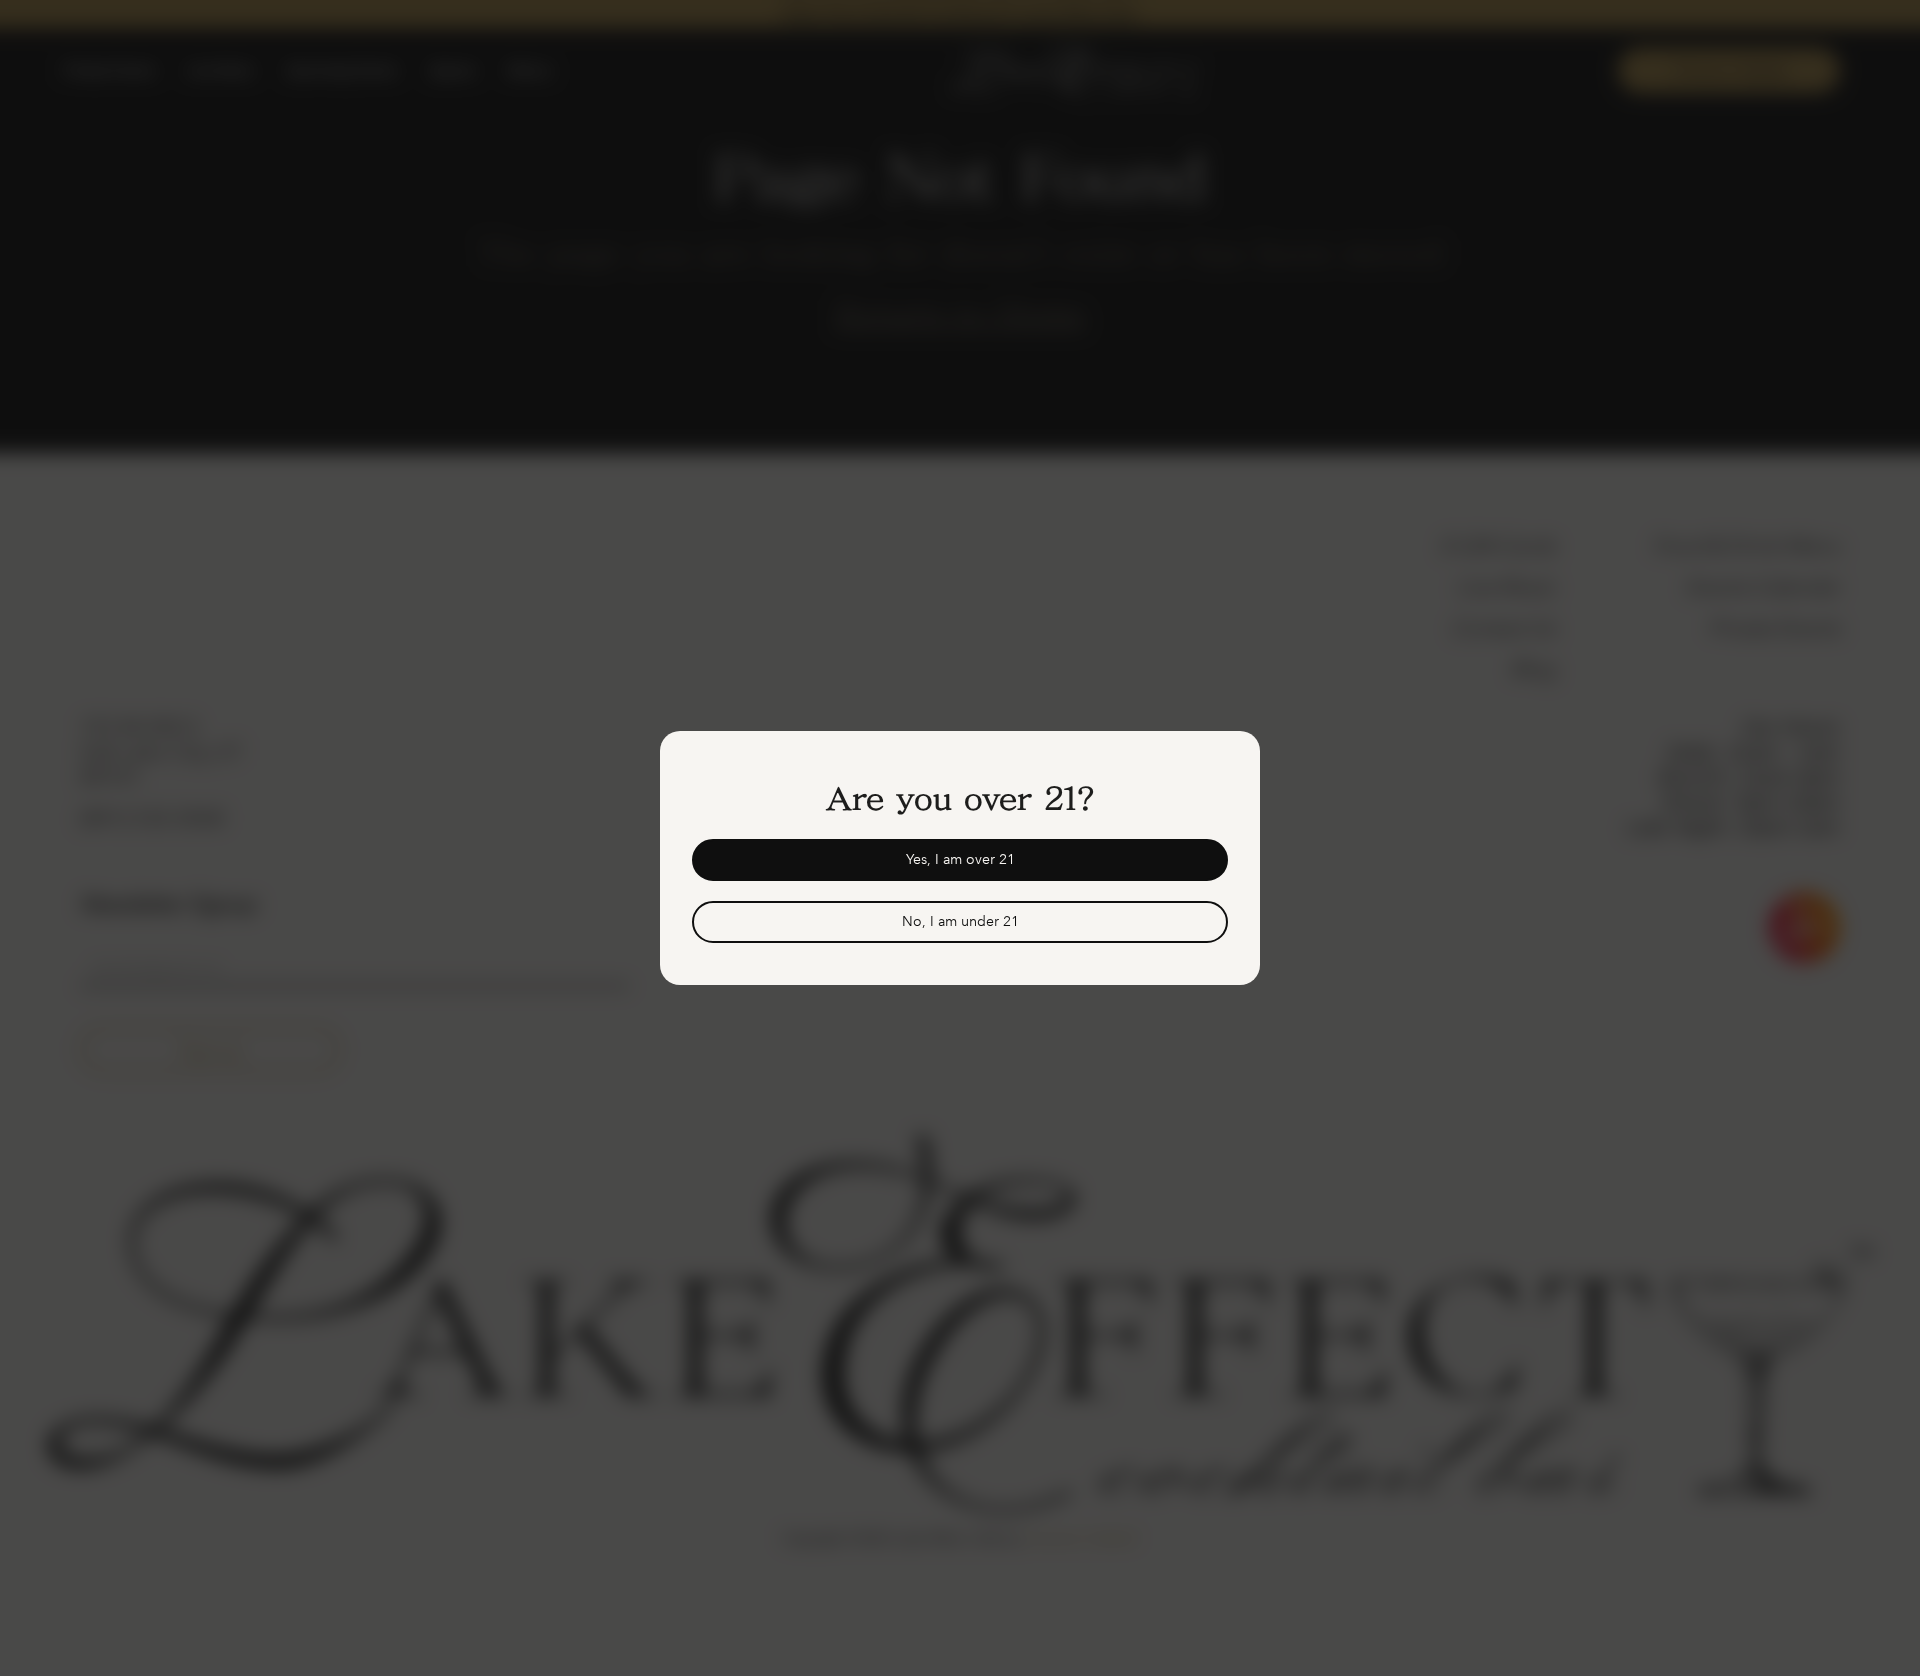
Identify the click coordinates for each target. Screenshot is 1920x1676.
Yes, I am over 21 (960, 859)
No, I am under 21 (960, 921)
